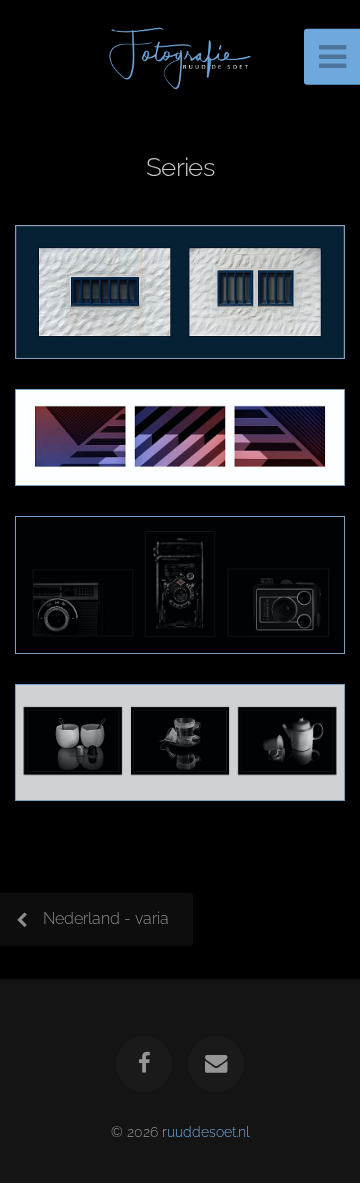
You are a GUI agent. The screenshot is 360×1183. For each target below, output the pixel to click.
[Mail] (216, 1064)
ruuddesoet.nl (206, 1131)
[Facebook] (144, 1064)
